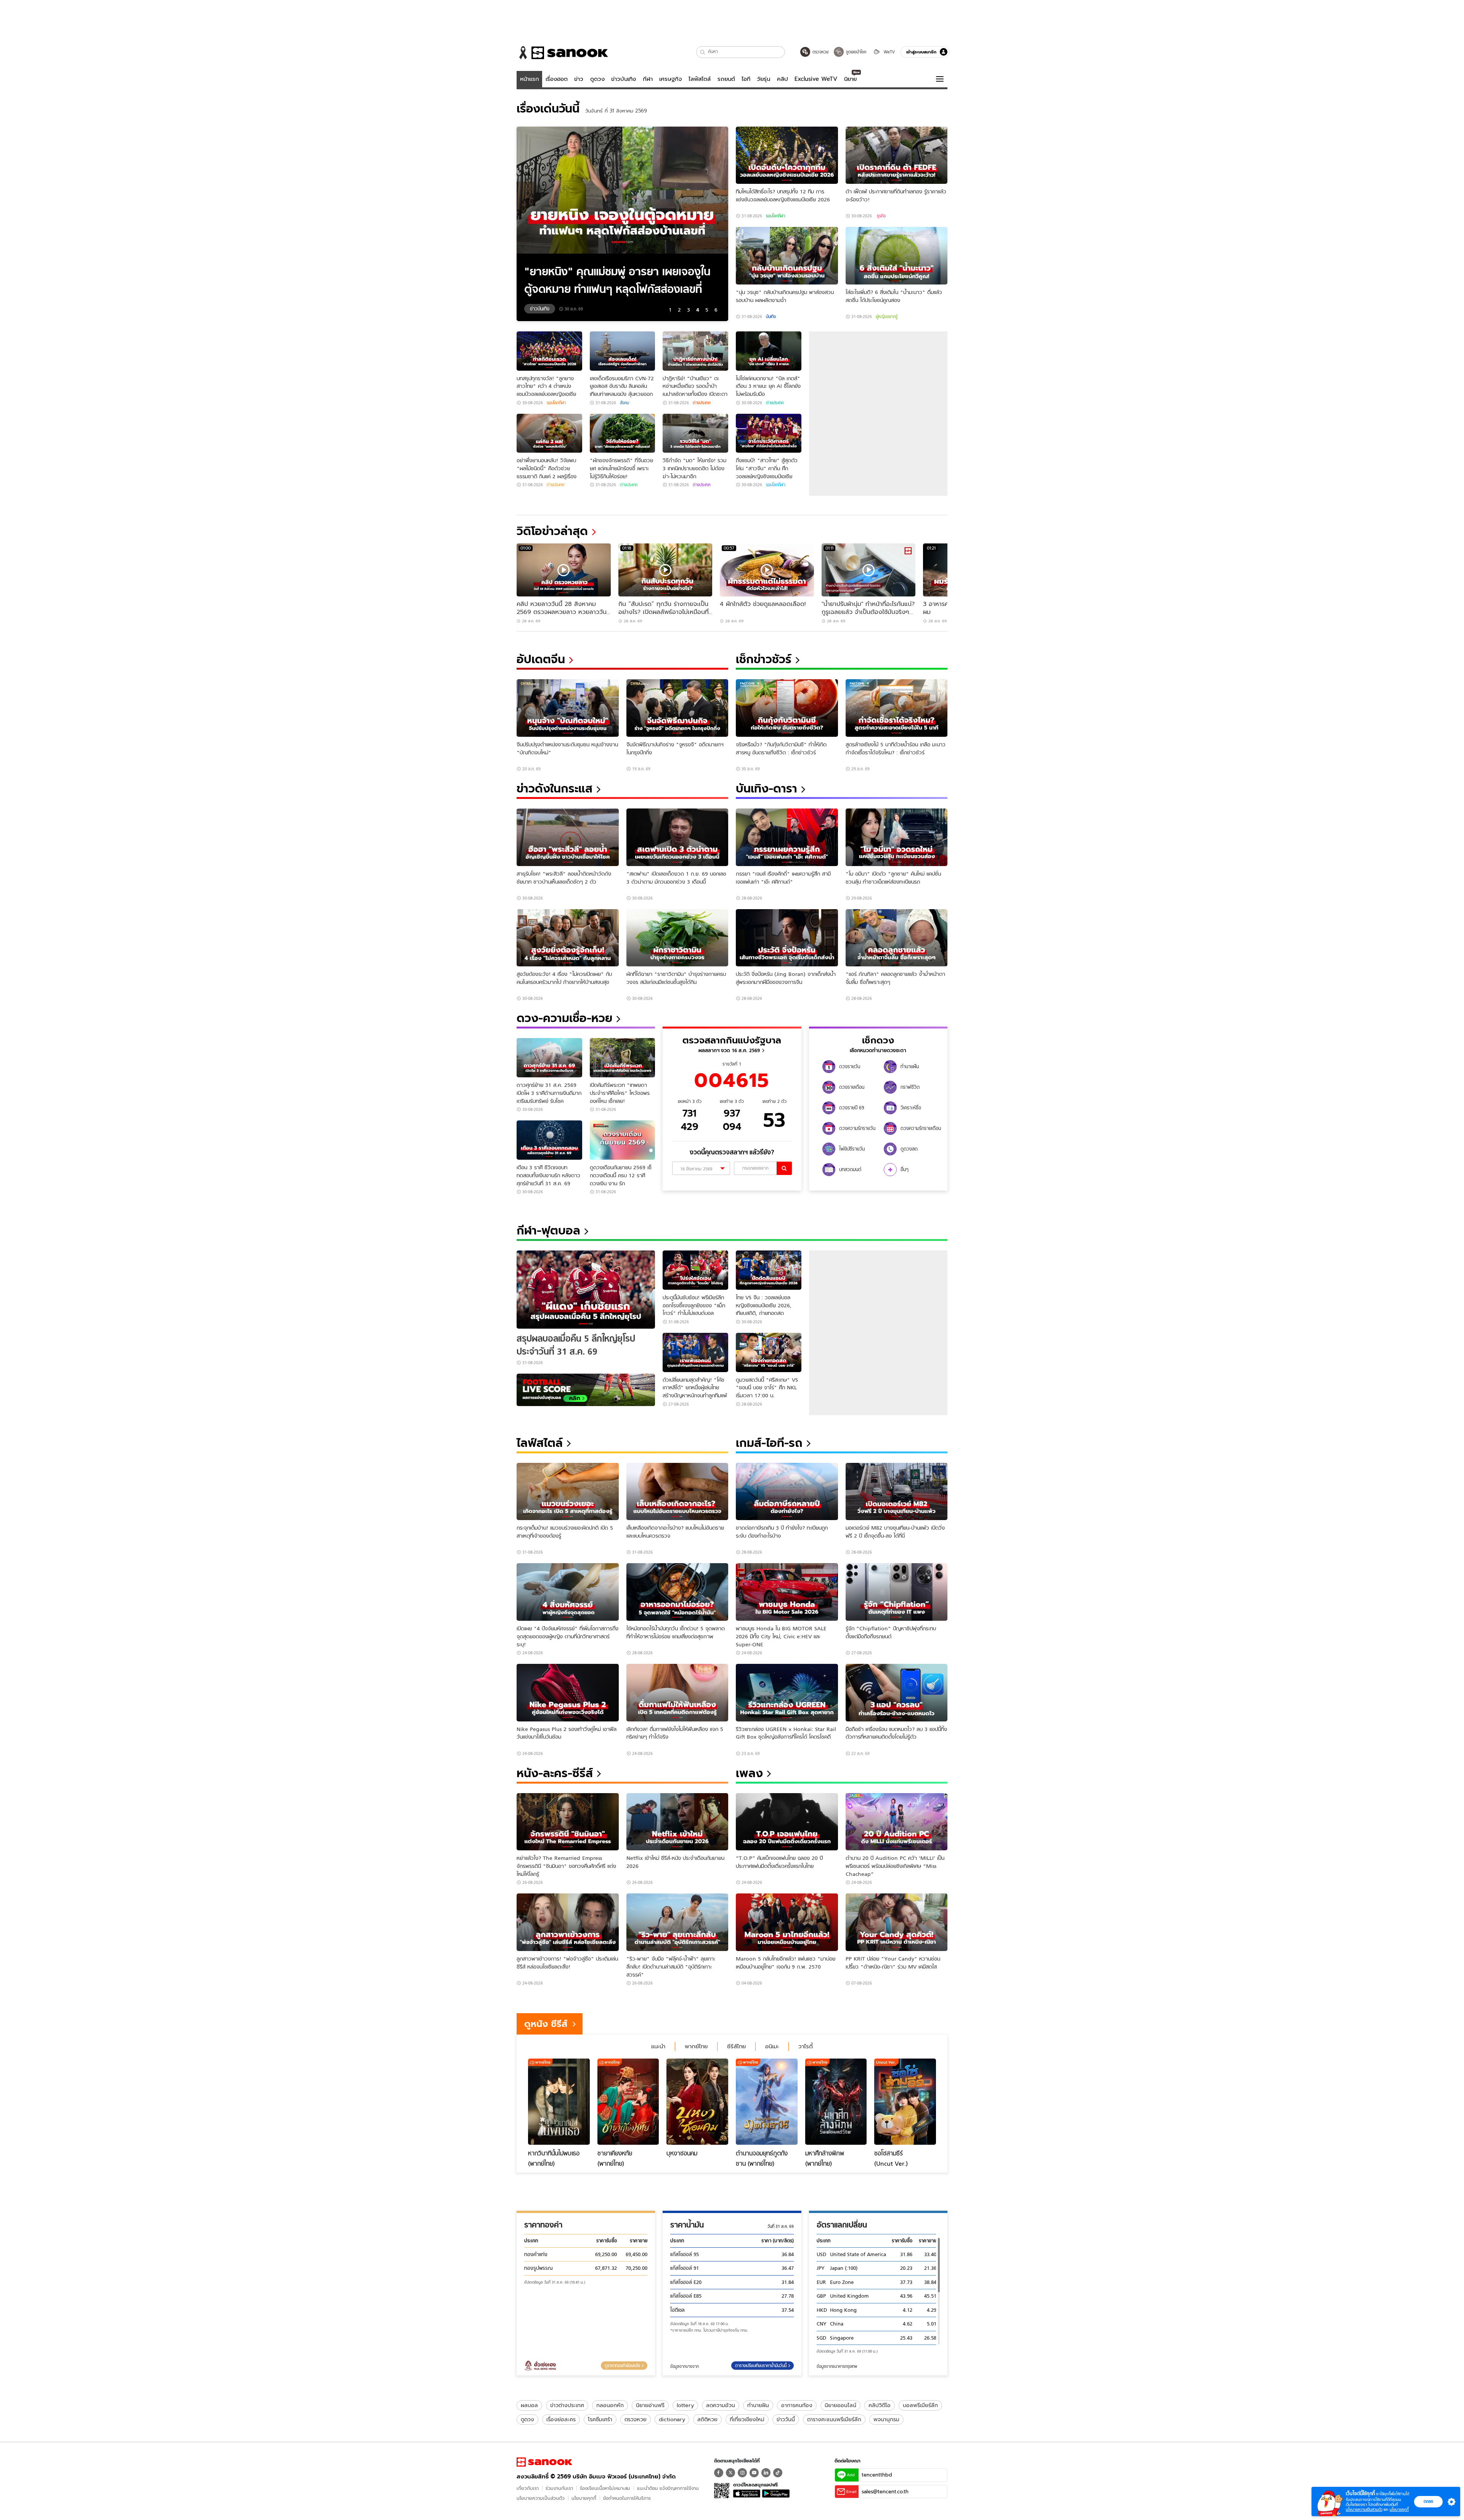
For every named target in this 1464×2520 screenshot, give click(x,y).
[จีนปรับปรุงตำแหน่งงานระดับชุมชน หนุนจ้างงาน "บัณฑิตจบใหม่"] (568, 708)
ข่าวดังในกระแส (555, 788)
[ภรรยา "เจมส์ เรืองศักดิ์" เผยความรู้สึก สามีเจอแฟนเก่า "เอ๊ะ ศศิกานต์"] (787, 837)
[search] (784, 1168)
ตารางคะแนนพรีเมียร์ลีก (834, 2419)
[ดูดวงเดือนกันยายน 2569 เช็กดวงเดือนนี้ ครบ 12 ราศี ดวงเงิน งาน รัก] (623, 1140)
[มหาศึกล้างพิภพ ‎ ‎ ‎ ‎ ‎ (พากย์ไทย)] (836, 2102)
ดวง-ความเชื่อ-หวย (564, 1018)
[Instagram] (742, 2473)
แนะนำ (658, 2046)
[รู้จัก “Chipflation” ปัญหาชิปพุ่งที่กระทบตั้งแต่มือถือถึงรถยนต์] (897, 1592)
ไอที (746, 79)
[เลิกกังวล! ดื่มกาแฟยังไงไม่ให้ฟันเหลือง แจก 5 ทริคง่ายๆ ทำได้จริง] (677, 1693)
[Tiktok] (778, 2473)
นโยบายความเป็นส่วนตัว (541, 2498)
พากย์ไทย (696, 2046)
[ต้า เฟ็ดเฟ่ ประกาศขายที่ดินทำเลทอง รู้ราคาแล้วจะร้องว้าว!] (897, 155)
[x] (730, 2473)
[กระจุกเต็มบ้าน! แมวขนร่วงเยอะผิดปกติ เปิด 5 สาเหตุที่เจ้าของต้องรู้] (568, 1492)
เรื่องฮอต (557, 79)
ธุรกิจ (881, 216)
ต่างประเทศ (701, 403)
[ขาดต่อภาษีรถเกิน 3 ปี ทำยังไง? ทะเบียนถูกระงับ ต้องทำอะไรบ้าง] (787, 1492)
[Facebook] (719, 2473)
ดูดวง (597, 79)
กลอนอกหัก (610, 2405)
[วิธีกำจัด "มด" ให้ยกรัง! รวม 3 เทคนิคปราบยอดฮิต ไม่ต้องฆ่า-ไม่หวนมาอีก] (695, 433)
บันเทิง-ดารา (767, 788)
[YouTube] (754, 2473)
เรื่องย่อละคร (561, 2419)
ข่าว (579, 79)
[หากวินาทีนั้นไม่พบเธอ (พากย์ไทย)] (559, 2102)
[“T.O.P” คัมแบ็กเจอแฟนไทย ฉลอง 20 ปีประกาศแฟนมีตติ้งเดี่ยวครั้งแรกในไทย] (787, 1822)
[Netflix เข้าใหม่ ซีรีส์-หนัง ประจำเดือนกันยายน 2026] (677, 1822)
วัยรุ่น (763, 79)
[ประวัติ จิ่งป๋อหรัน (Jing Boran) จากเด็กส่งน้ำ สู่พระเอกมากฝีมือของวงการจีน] (787, 938)
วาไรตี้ (806, 2046)
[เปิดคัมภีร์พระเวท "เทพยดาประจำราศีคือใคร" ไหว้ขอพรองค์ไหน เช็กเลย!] (623, 1058)
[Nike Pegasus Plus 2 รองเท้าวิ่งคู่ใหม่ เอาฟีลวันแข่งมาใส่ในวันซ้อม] (568, 1693)
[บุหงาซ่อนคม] (697, 2102)
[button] (703, 52)
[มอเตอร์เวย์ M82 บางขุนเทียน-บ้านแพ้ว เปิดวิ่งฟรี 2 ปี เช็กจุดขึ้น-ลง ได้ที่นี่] (897, 1492)
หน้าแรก (530, 79)
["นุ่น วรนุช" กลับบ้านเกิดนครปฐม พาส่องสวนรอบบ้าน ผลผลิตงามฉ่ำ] (787, 256)
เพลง (749, 1773)
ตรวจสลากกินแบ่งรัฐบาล (732, 1040)
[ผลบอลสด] (586, 1390)
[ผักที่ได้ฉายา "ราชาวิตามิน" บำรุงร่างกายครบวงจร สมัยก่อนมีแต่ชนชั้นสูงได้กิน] (677, 938)
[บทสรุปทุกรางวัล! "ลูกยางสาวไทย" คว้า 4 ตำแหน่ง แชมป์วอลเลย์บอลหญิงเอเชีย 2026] (549, 351)
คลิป (783, 79)
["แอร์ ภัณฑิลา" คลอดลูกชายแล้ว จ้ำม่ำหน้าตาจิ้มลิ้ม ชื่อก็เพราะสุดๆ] (897, 938)
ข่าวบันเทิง (624, 79)
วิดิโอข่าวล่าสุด (552, 531)
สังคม (624, 403)
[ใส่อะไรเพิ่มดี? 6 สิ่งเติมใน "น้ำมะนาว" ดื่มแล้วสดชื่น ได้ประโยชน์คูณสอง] (897, 256)
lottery (685, 2405)
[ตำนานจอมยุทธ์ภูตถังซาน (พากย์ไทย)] (767, 2102)
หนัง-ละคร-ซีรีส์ (555, 1773)
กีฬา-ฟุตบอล (548, 1230)
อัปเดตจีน (541, 659)
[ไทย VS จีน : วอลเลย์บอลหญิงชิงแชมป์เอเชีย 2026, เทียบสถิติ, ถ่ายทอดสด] (769, 1270)
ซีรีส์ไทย (736, 2046)
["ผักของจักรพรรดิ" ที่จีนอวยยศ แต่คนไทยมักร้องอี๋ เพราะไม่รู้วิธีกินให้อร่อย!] (623, 433)
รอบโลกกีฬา (775, 216)
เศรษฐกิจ (671, 79)
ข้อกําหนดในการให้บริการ (627, 2498)
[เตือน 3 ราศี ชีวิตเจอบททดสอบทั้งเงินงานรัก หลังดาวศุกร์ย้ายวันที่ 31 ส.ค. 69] (549, 1140)
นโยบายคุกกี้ (584, 2498)
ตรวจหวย (636, 2419)
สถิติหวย (707, 2419)
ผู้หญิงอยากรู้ (887, 317)
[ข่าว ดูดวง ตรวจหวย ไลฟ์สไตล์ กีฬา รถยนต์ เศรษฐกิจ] (562, 53)
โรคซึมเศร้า (600, 2419)
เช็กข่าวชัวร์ (764, 659)
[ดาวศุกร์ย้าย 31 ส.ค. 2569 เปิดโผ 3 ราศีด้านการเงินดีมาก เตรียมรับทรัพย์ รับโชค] (549, 1058)
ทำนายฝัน (758, 2405)
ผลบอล (529, 2405)
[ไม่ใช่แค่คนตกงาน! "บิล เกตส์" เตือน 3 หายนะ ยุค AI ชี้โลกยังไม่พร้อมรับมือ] (769, 351)
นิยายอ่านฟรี (650, 2405)
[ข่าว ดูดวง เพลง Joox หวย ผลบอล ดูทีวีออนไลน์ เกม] (544, 2462)
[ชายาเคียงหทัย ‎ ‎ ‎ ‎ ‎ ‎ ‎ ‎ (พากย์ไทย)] (628, 2102)
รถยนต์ (726, 79)
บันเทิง (771, 317)
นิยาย (850, 79)
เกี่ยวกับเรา (528, 2488)
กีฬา (648, 79)
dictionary (672, 2419)
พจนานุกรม (886, 2419)
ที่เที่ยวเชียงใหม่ (747, 2419)
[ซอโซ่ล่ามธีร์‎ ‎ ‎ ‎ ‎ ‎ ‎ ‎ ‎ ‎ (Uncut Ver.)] (905, 2102)
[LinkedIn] (766, 2473)
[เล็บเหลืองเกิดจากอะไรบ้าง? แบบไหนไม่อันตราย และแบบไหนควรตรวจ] (677, 1492)
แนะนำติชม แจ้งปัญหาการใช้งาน (668, 2488)
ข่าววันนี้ (786, 2419)
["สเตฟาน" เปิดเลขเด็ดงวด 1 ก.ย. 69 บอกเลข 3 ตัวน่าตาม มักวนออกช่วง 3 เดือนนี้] (677, 837)
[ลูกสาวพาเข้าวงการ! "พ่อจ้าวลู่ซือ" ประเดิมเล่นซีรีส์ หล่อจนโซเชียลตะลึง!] (568, 1922)
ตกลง (1428, 2501)
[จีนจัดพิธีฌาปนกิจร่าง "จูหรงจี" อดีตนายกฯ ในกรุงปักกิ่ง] (677, 708)
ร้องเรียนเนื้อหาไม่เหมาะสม (605, 2488)
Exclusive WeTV (816, 79)
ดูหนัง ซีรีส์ (546, 2024)
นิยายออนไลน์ (840, 2405)
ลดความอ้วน (721, 2405)
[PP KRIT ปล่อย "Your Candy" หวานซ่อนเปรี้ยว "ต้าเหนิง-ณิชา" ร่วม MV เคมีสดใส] (897, 1922)
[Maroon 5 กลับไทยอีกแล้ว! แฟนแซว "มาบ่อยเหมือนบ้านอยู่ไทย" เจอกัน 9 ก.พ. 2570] (787, 1922)
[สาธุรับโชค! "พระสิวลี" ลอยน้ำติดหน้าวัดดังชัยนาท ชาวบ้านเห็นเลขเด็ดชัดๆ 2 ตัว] (568, 837)
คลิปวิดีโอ (880, 2405)
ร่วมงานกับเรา (559, 2488)
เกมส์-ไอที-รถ (769, 1443)
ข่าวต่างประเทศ (567, 2405)
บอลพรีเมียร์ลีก (920, 2405)
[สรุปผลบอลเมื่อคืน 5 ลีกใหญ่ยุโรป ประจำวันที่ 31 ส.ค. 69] (586, 1290)
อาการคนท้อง (797, 2405)
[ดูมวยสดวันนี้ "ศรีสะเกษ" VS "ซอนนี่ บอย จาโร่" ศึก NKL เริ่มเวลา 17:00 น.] (769, 1352)
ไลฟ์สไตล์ (700, 79)
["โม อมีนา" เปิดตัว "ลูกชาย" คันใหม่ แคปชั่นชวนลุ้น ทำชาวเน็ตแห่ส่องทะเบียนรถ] (897, 837)
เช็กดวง (878, 1040)
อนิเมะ (772, 2046)
